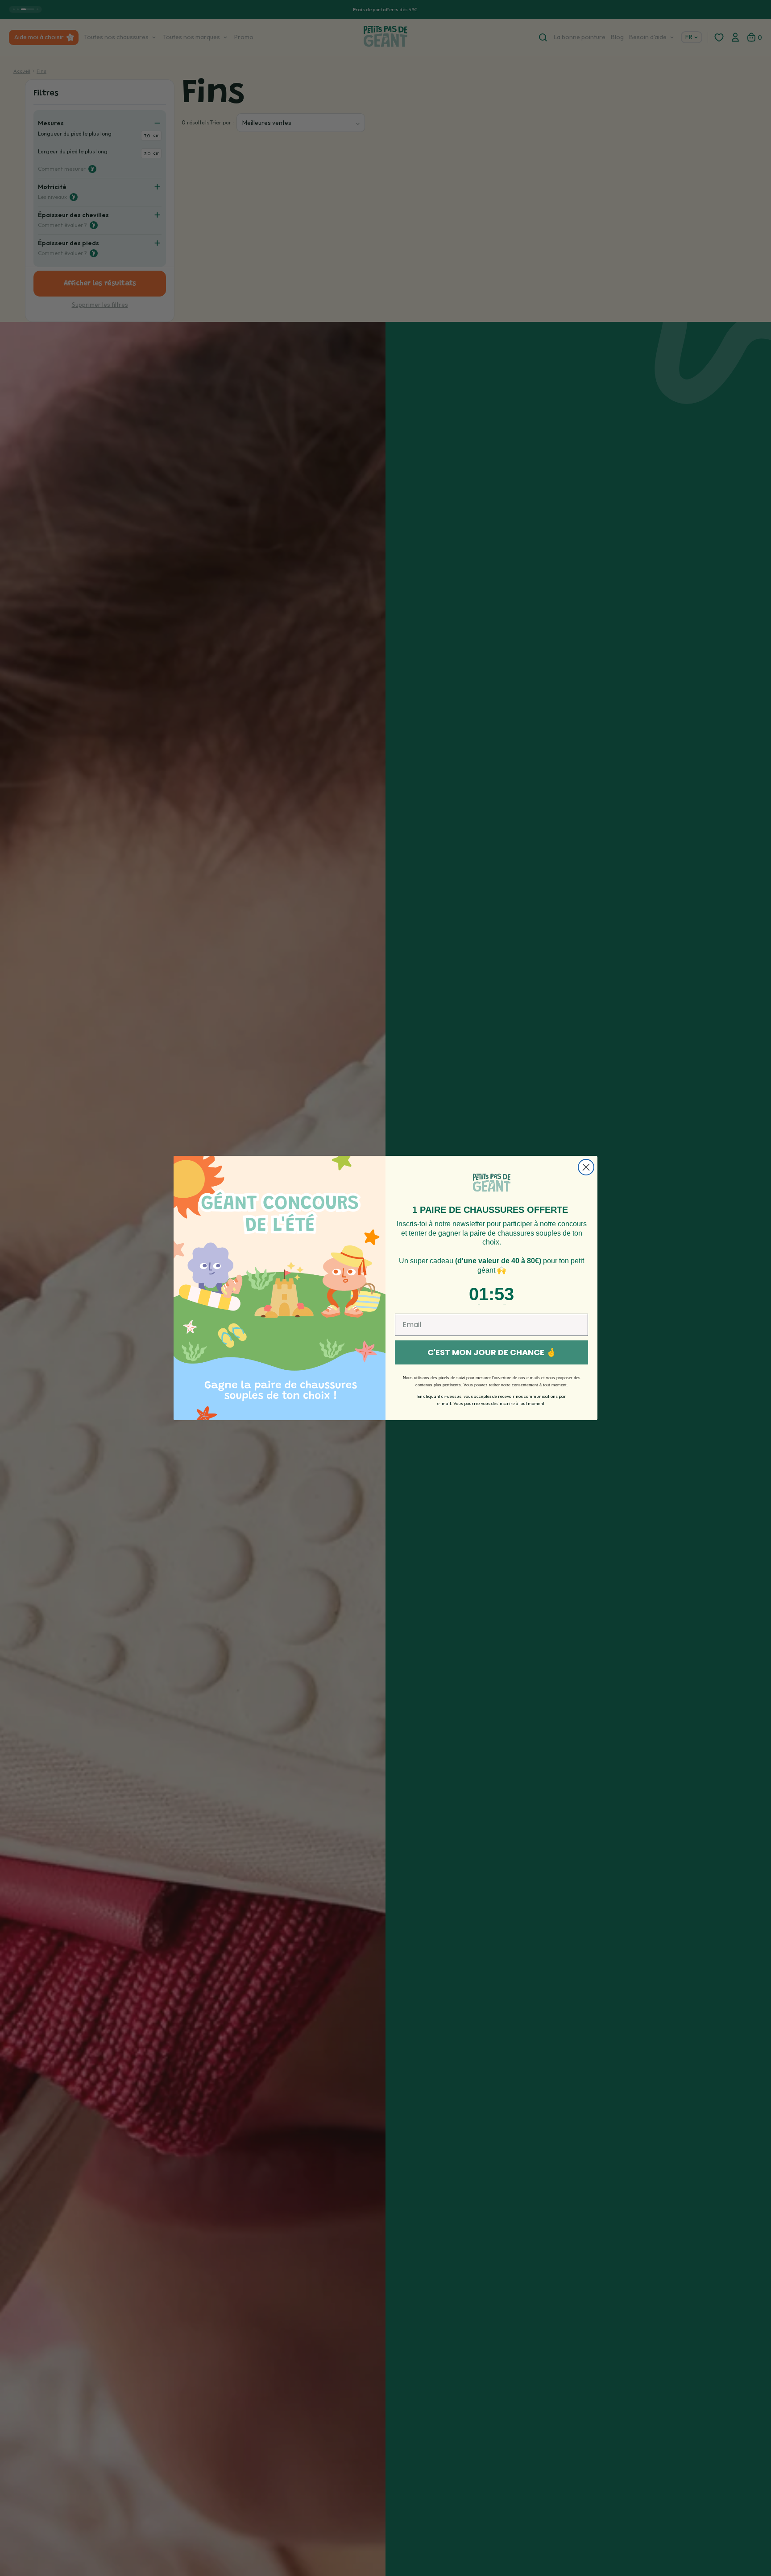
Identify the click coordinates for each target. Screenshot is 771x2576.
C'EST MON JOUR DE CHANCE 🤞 (492, 1352)
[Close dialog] (586, 1167)
